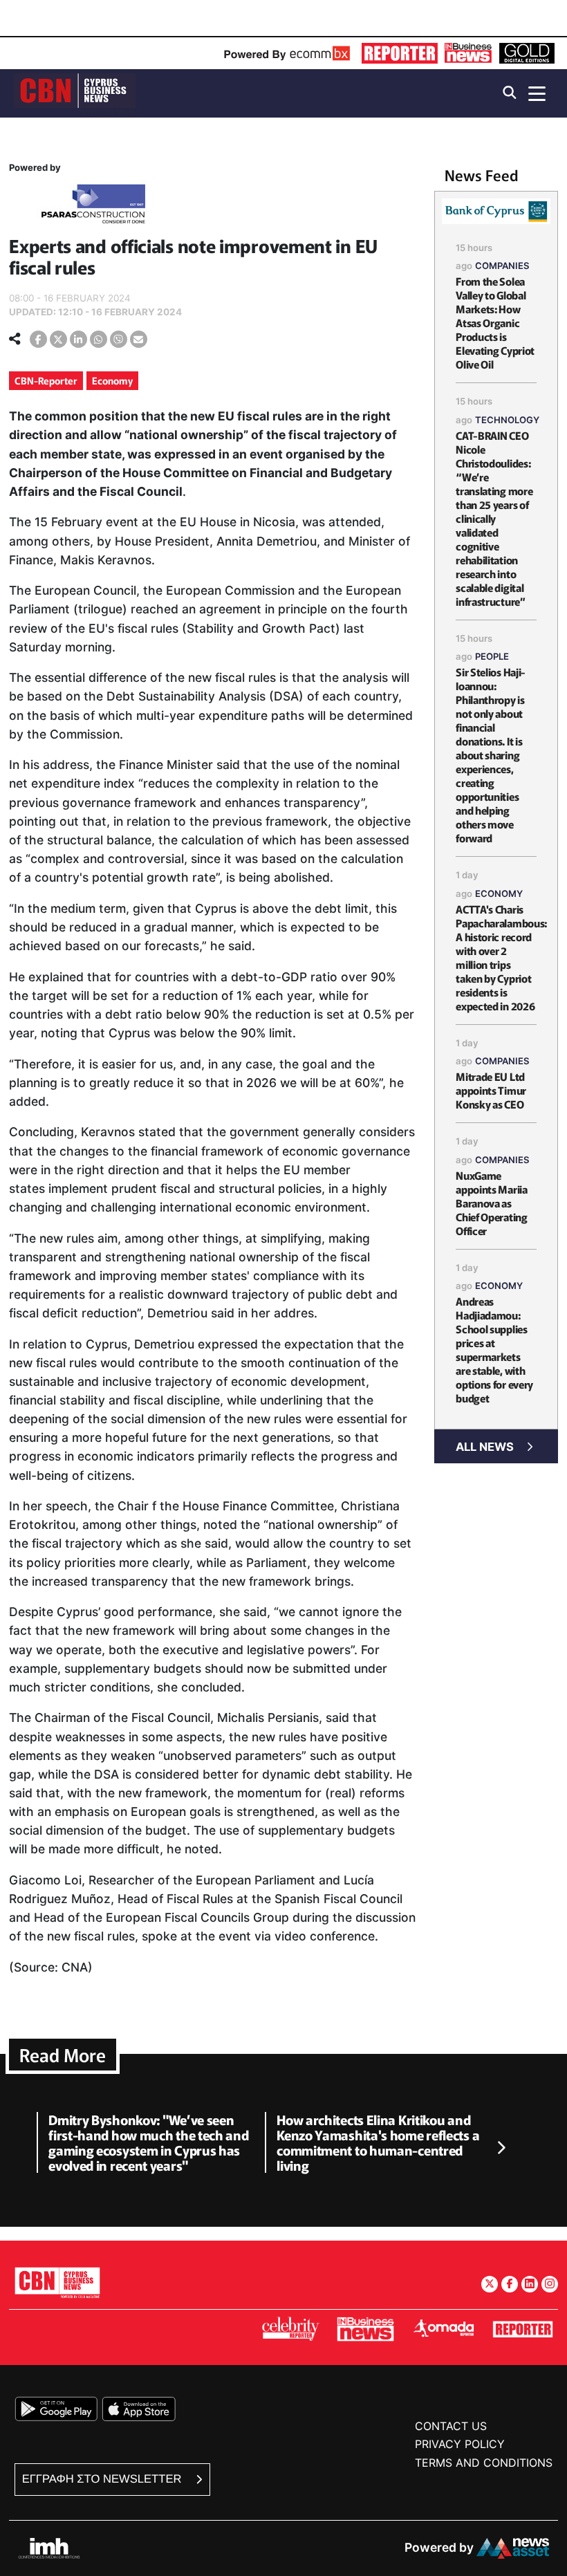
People (492, 656)
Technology (507, 420)
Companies (502, 266)
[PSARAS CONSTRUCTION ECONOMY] (93, 206)
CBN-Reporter (46, 380)
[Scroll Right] (501, 2149)
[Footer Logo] (57, 2282)
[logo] (75, 92)
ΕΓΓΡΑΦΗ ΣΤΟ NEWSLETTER (103, 2479)
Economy (112, 380)
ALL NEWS (485, 1447)
